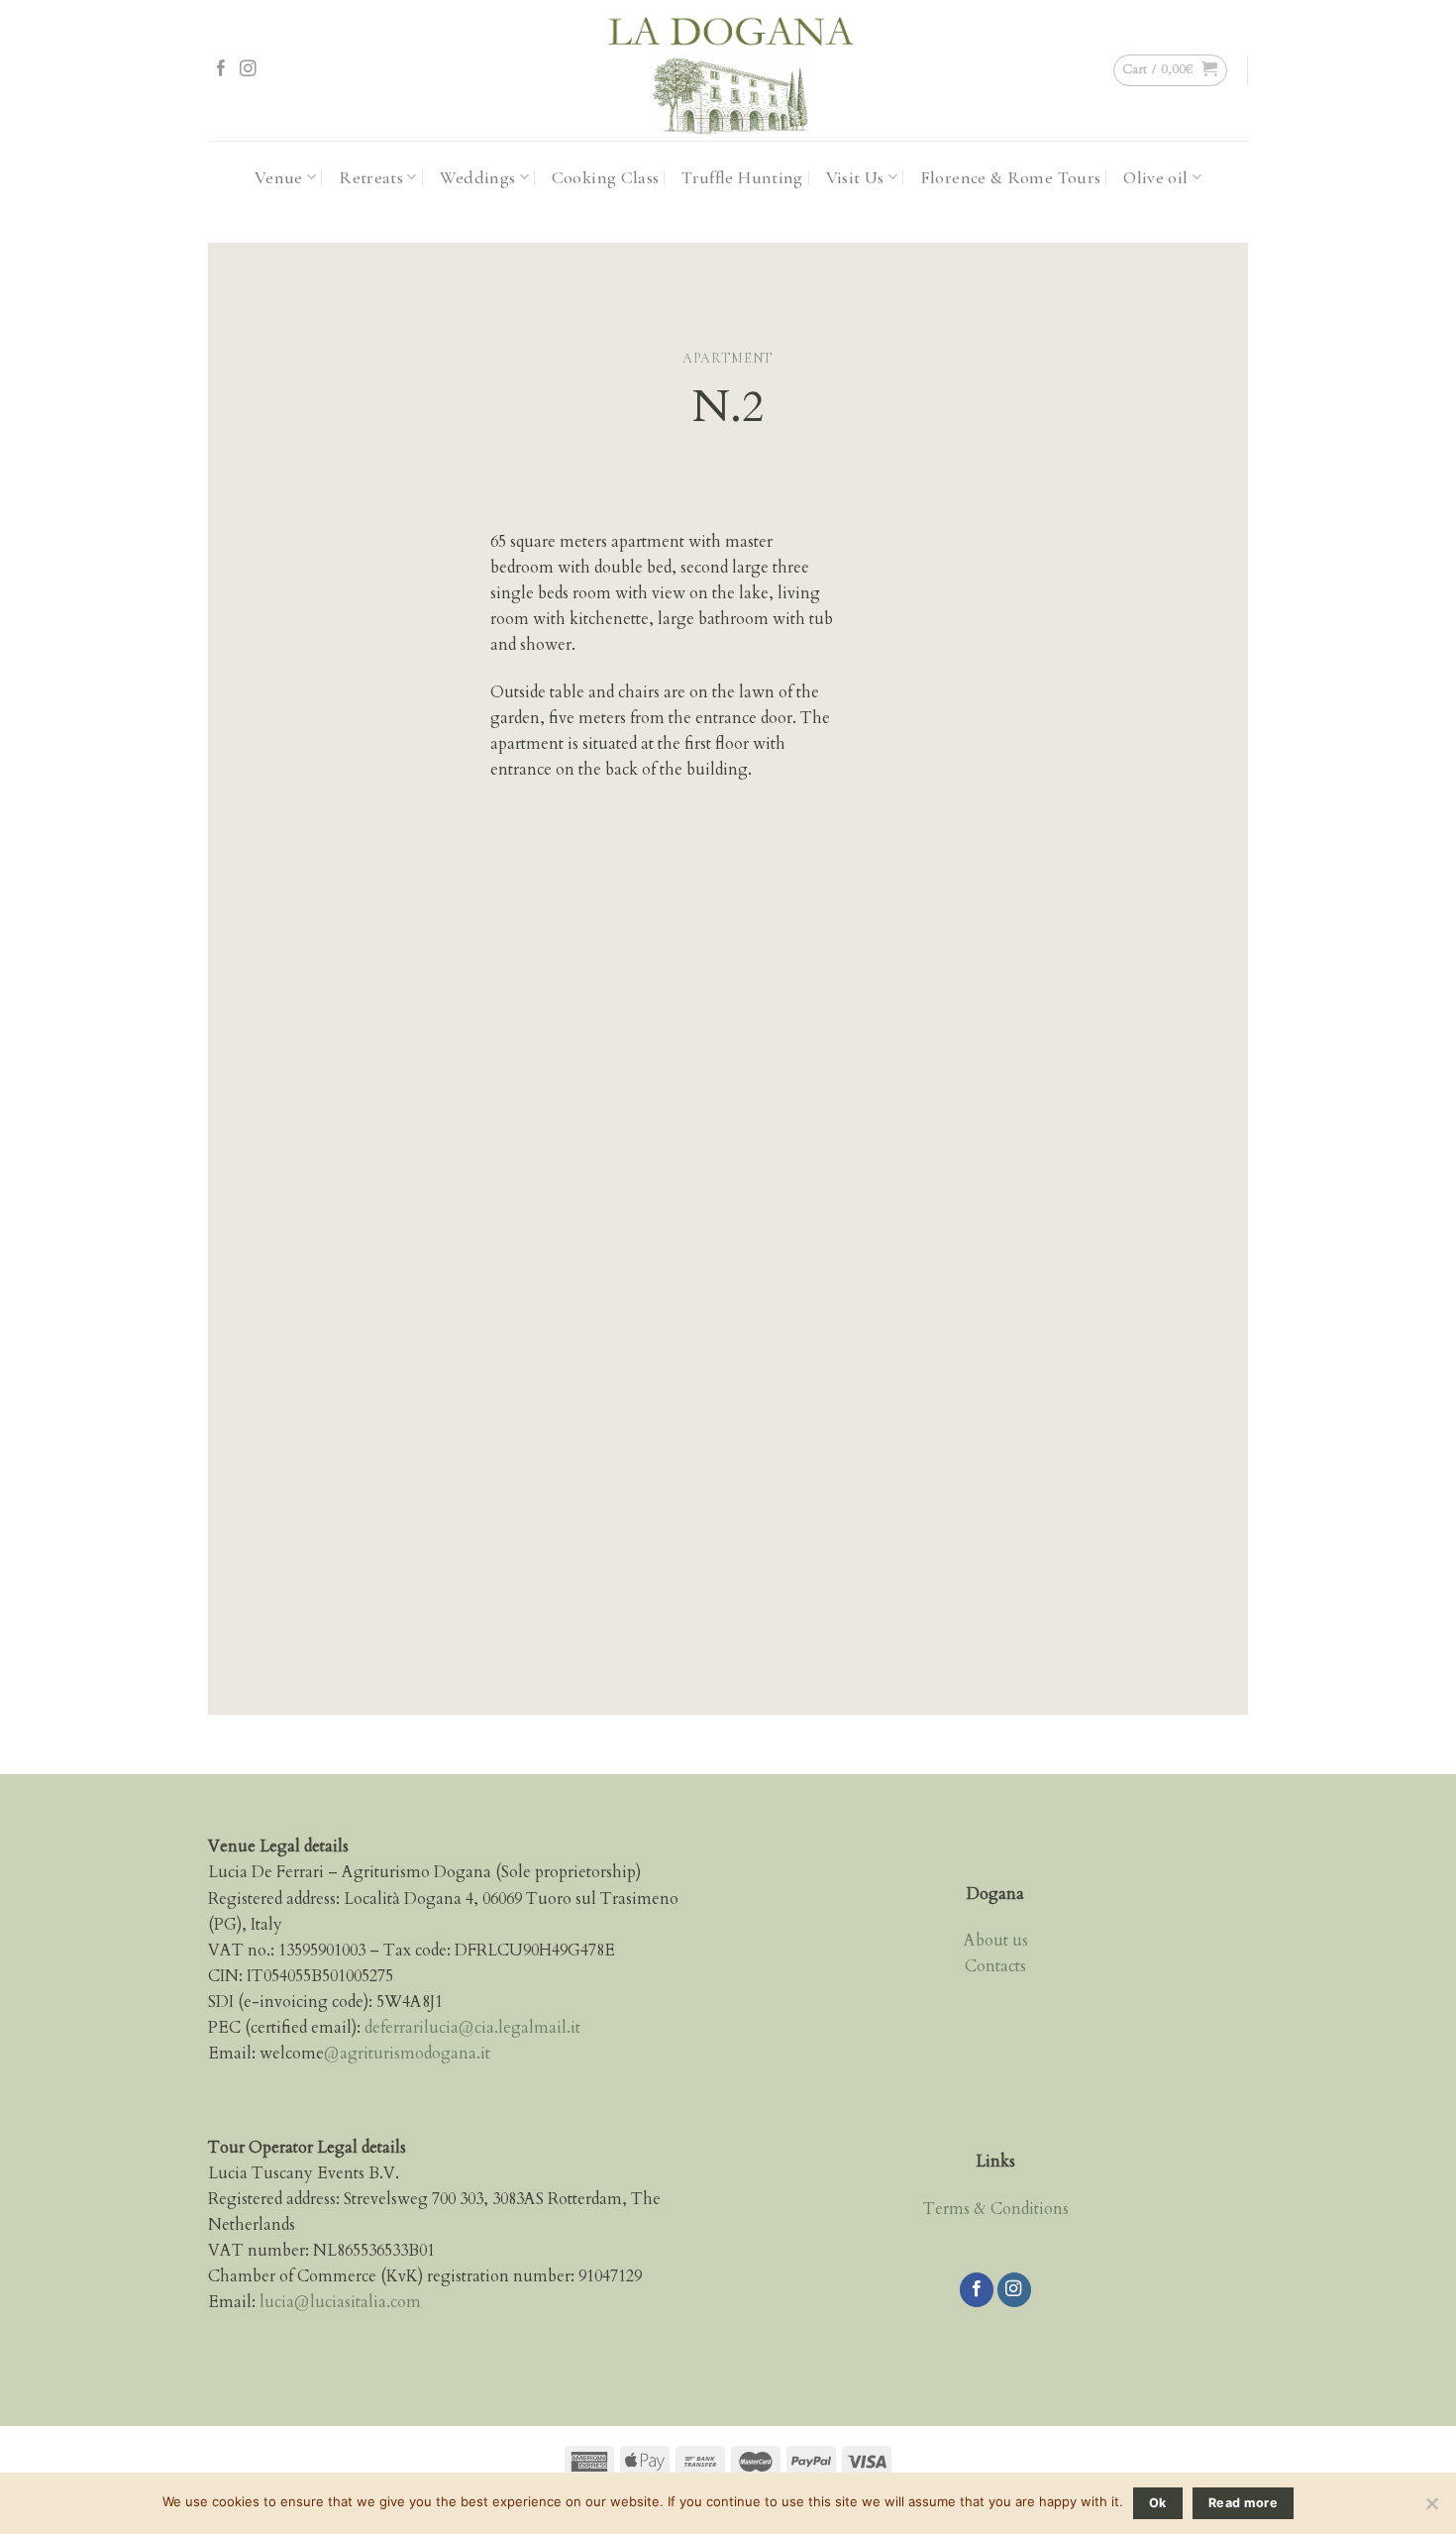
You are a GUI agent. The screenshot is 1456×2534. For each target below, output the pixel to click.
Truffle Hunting (742, 177)
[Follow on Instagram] (248, 70)
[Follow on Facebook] (221, 70)
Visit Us (855, 177)
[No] (1431, 2509)
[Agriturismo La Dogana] (728, 70)
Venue (279, 177)
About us (996, 1941)
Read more (1243, 2503)
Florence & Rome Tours (1011, 177)
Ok (1158, 2503)
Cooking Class (606, 177)
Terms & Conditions (996, 2209)
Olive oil (1155, 177)
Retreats (371, 177)
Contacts (995, 1966)
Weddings (478, 177)
